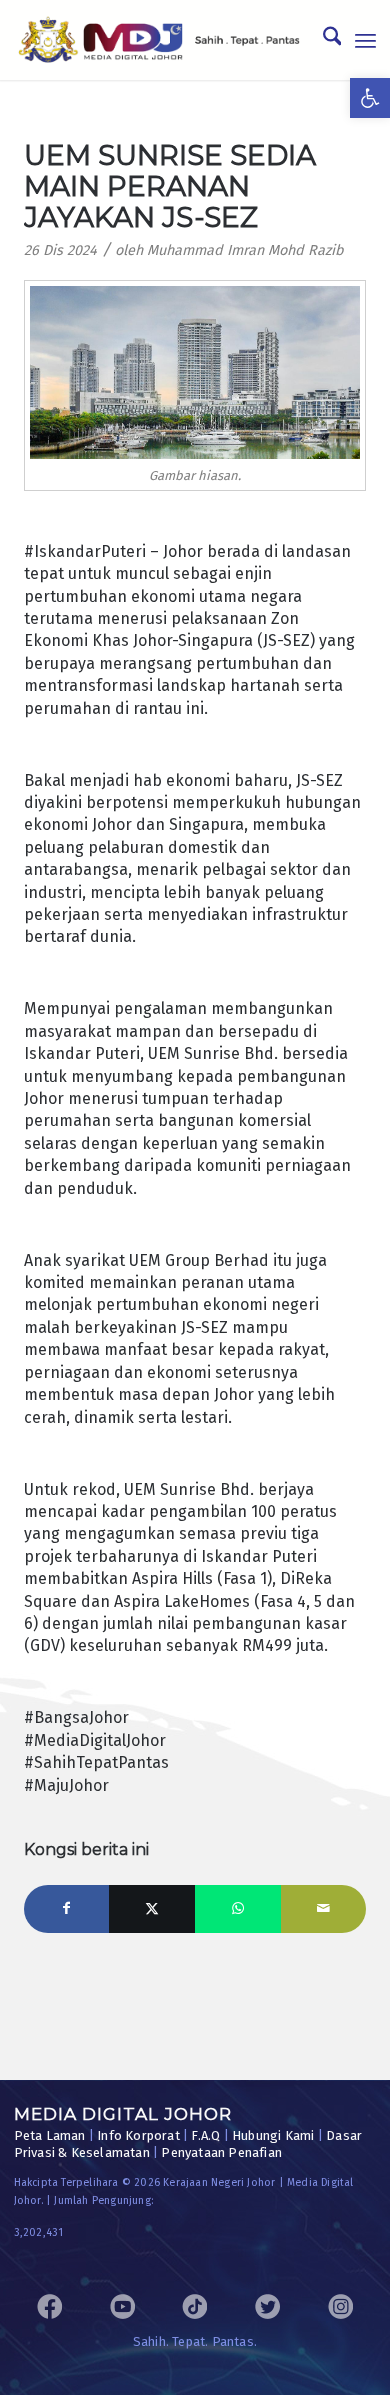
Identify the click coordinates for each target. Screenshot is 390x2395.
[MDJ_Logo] (159, 40)
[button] (370, 98)
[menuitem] (322, 40)
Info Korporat (138, 2135)
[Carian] (322, 40)
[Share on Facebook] (67, 1909)
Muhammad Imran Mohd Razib (245, 250)
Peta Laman (50, 2135)
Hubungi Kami (273, 2135)
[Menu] (365, 40)
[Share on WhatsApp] (238, 1909)
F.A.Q (205, 2135)
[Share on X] (152, 1909)
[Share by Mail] (324, 1909)
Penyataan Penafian (221, 2152)
